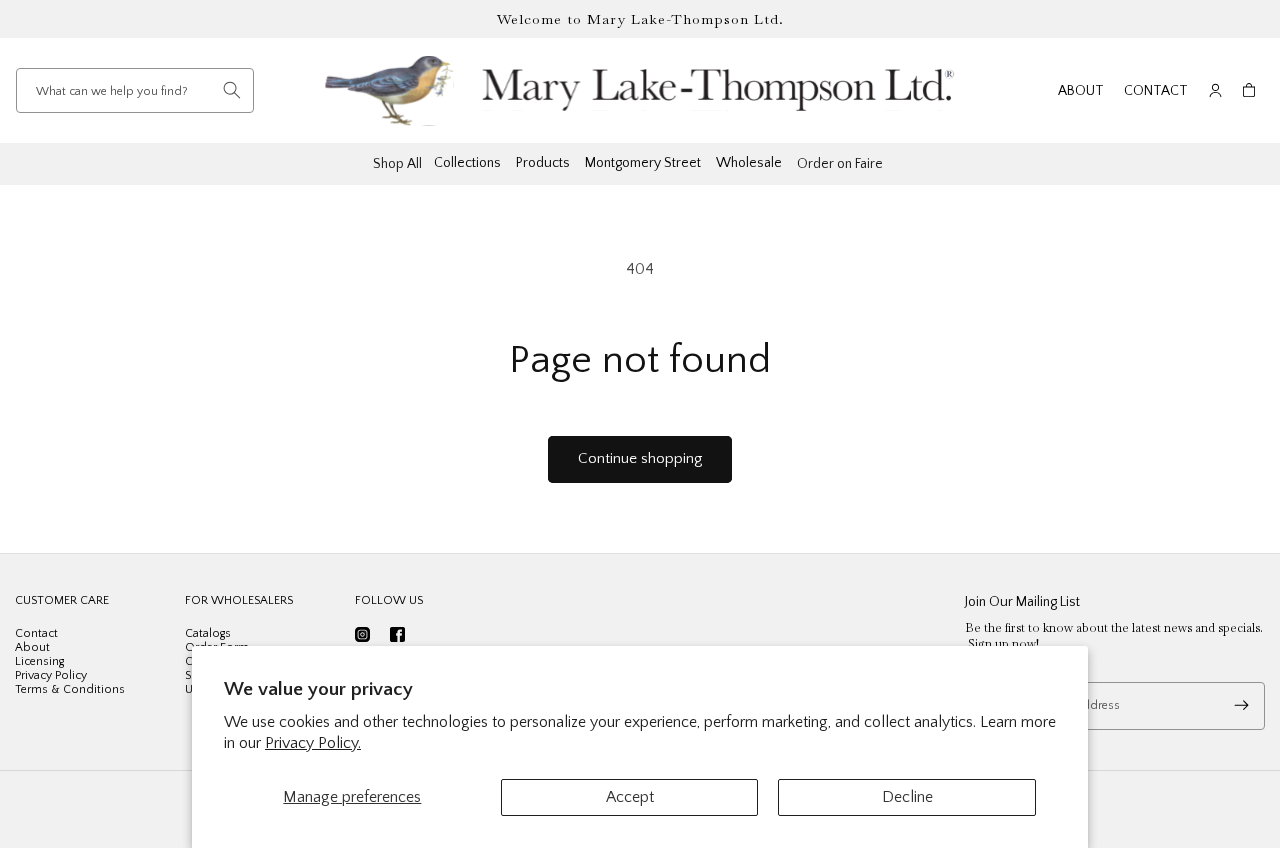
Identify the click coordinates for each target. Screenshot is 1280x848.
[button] (1249, 90)
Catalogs (208, 633)
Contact (1156, 91)
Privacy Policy (51, 675)
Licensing (39, 661)
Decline (907, 797)
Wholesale (749, 163)
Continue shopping (640, 458)
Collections (467, 163)
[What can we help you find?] (232, 90)
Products (543, 163)
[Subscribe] (1241, 706)
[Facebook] (397, 634)
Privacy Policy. (313, 743)
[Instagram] (362, 634)
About (1081, 91)
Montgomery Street (643, 163)
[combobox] (135, 90)
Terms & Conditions (70, 689)
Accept (630, 797)
